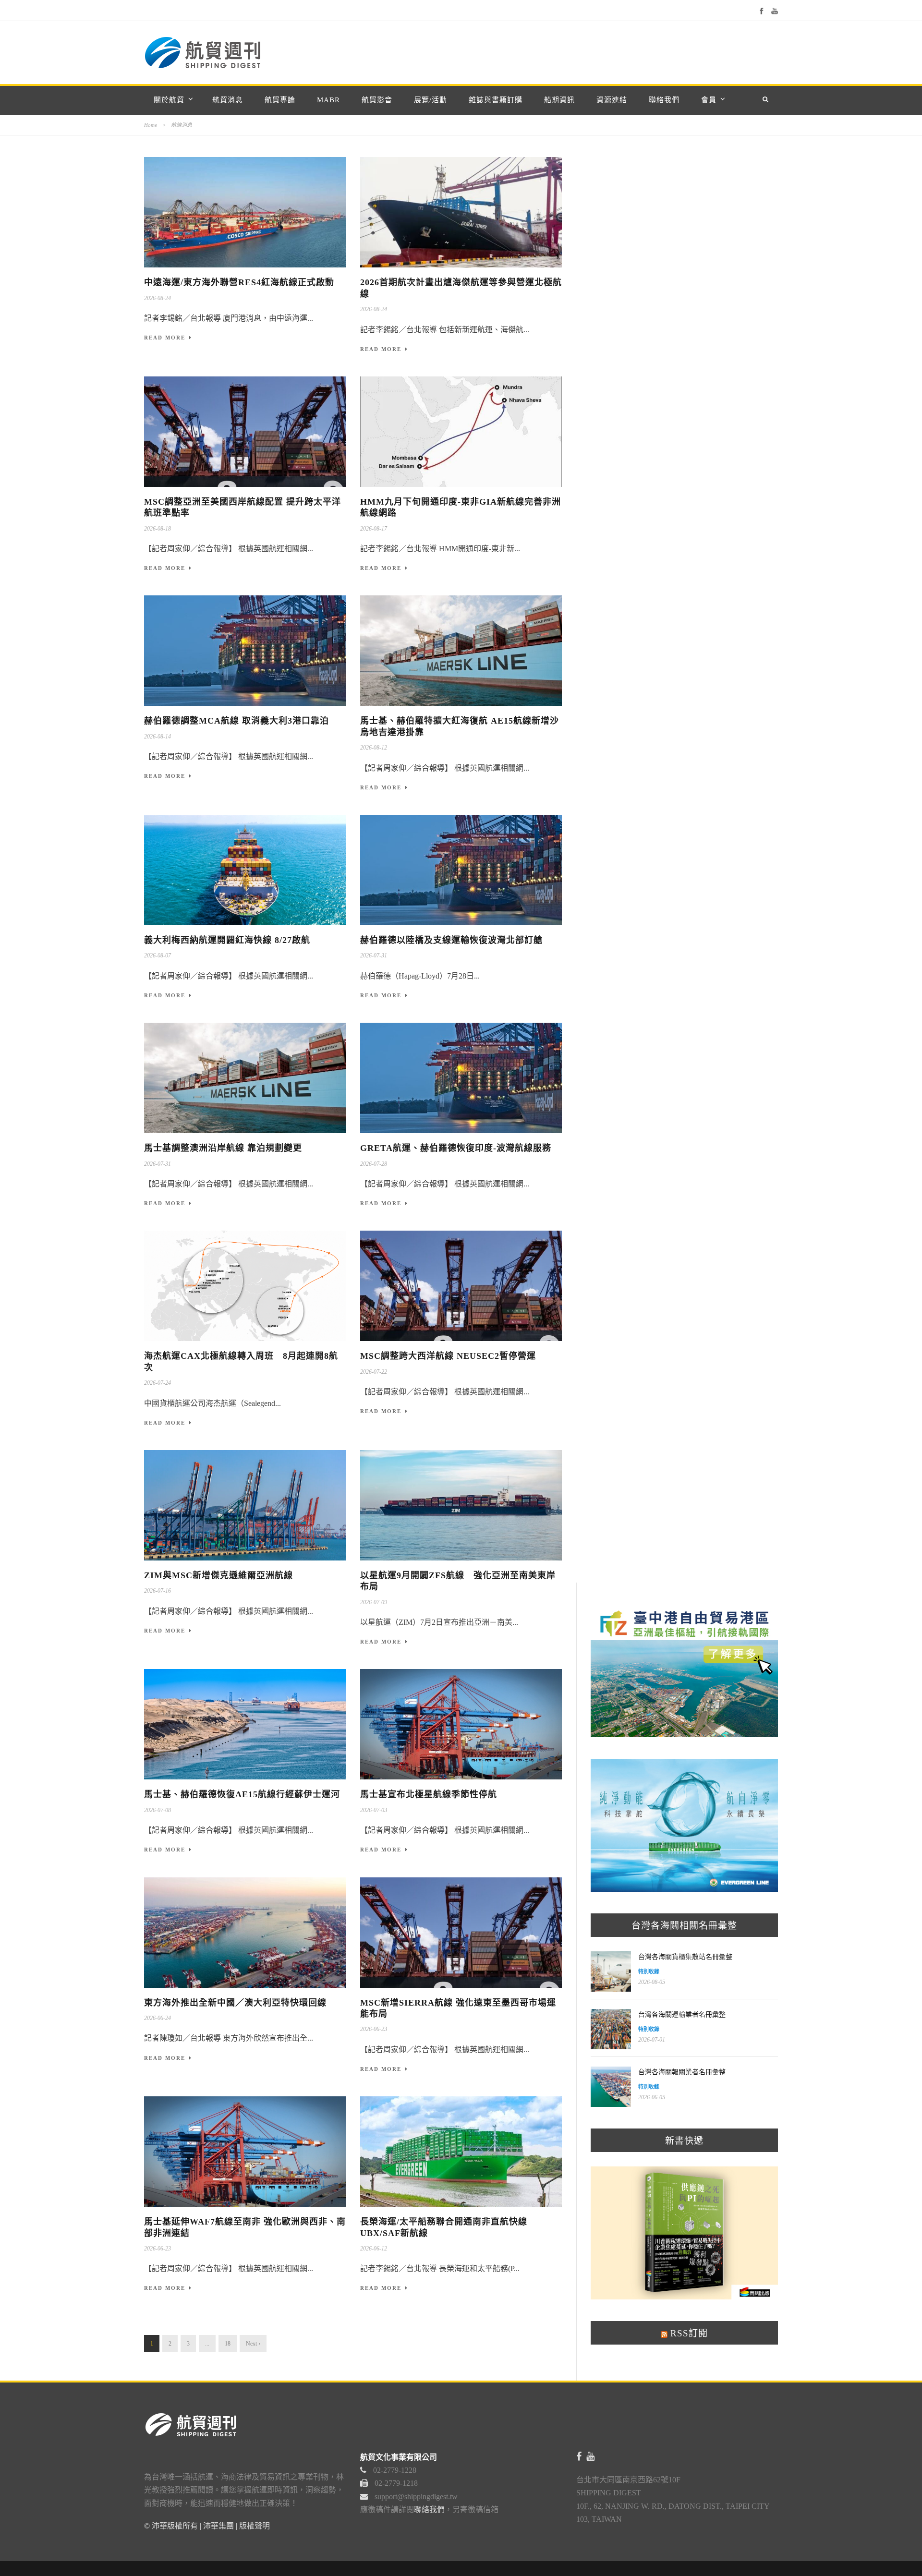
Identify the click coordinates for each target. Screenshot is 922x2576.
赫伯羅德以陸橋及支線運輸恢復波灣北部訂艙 (451, 940)
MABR (328, 100)
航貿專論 (280, 100)
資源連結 (612, 100)
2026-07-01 (652, 2040)
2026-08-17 (374, 529)
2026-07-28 (374, 1164)
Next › (253, 2344)
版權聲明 (255, 2526)
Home (151, 125)
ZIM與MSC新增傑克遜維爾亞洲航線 (218, 1575)
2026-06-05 (652, 2097)
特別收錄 (649, 1971)
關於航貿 (169, 100)
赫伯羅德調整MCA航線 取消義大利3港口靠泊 (237, 721)
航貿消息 (228, 100)
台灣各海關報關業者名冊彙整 (682, 2072)
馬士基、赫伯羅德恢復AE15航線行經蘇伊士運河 (242, 1794)
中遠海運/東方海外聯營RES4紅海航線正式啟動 (239, 282)
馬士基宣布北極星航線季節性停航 (429, 1794)
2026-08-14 (158, 737)
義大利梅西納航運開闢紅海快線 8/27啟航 (227, 940)
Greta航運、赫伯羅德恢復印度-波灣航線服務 (456, 1148)
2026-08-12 (374, 748)
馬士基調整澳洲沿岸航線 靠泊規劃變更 (223, 1148)
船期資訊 (559, 100)
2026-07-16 (158, 1591)
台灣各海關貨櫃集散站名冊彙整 (685, 1957)
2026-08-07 (158, 955)
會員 (709, 100)
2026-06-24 (158, 2018)
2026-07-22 (374, 1372)
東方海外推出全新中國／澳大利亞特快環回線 (235, 2003)
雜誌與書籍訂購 (496, 100)
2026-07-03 (374, 1810)
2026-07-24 (158, 1383)
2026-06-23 (374, 2029)
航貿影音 (377, 100)
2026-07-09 (374, 1602)
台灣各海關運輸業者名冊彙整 (682, 2014)
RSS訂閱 (688, 2333)
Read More (165, 338)
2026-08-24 (158, 298)
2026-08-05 (652, 1982)
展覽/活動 (431, 100)
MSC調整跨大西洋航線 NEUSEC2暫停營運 (448, 1356)
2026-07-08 (158, 1810)
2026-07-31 (374, 955)
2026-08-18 (158, 529)
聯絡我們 (664, 100)
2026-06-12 (374, 2249)
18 (228, 2344)
